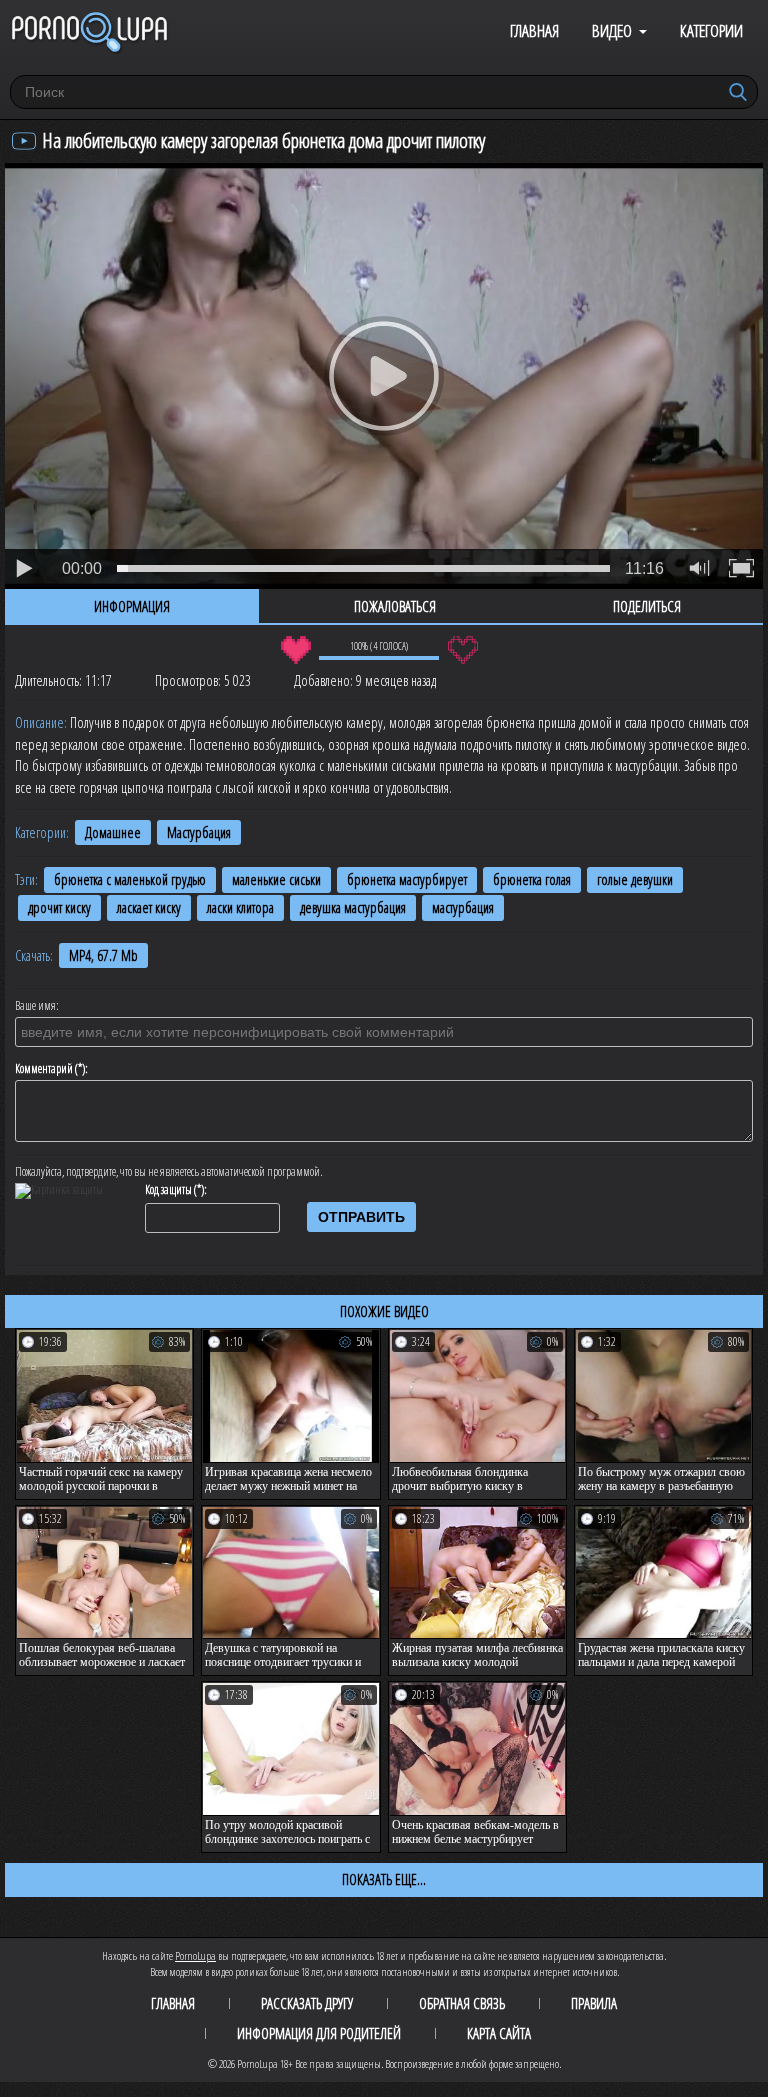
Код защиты (168, 1190)
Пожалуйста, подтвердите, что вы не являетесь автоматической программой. (169, 1172)
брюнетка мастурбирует (407, 879)
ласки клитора (240, 907)
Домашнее (113, 832)
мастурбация (463, 907)
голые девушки (635, 879)
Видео (612, 30)
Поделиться (647, 606)
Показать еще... (384, 1879)
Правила (594, 2003)
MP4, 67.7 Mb (103, 955)
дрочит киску (59, 907)
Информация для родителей (319, 2033)
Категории (711, 30)
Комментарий (44, 1069)
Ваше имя (35, 1006)
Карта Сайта (499, 2033)
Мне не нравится (462, 650)
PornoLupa (195, 1955)
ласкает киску (149, 907)
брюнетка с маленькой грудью (130, 879)
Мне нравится (295, 650)
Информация (132, 606)
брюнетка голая (532, 879)
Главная (534, 30)
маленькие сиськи (276, 879)
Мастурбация (199, 832)
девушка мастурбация (353, 907)
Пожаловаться (395, 606)
